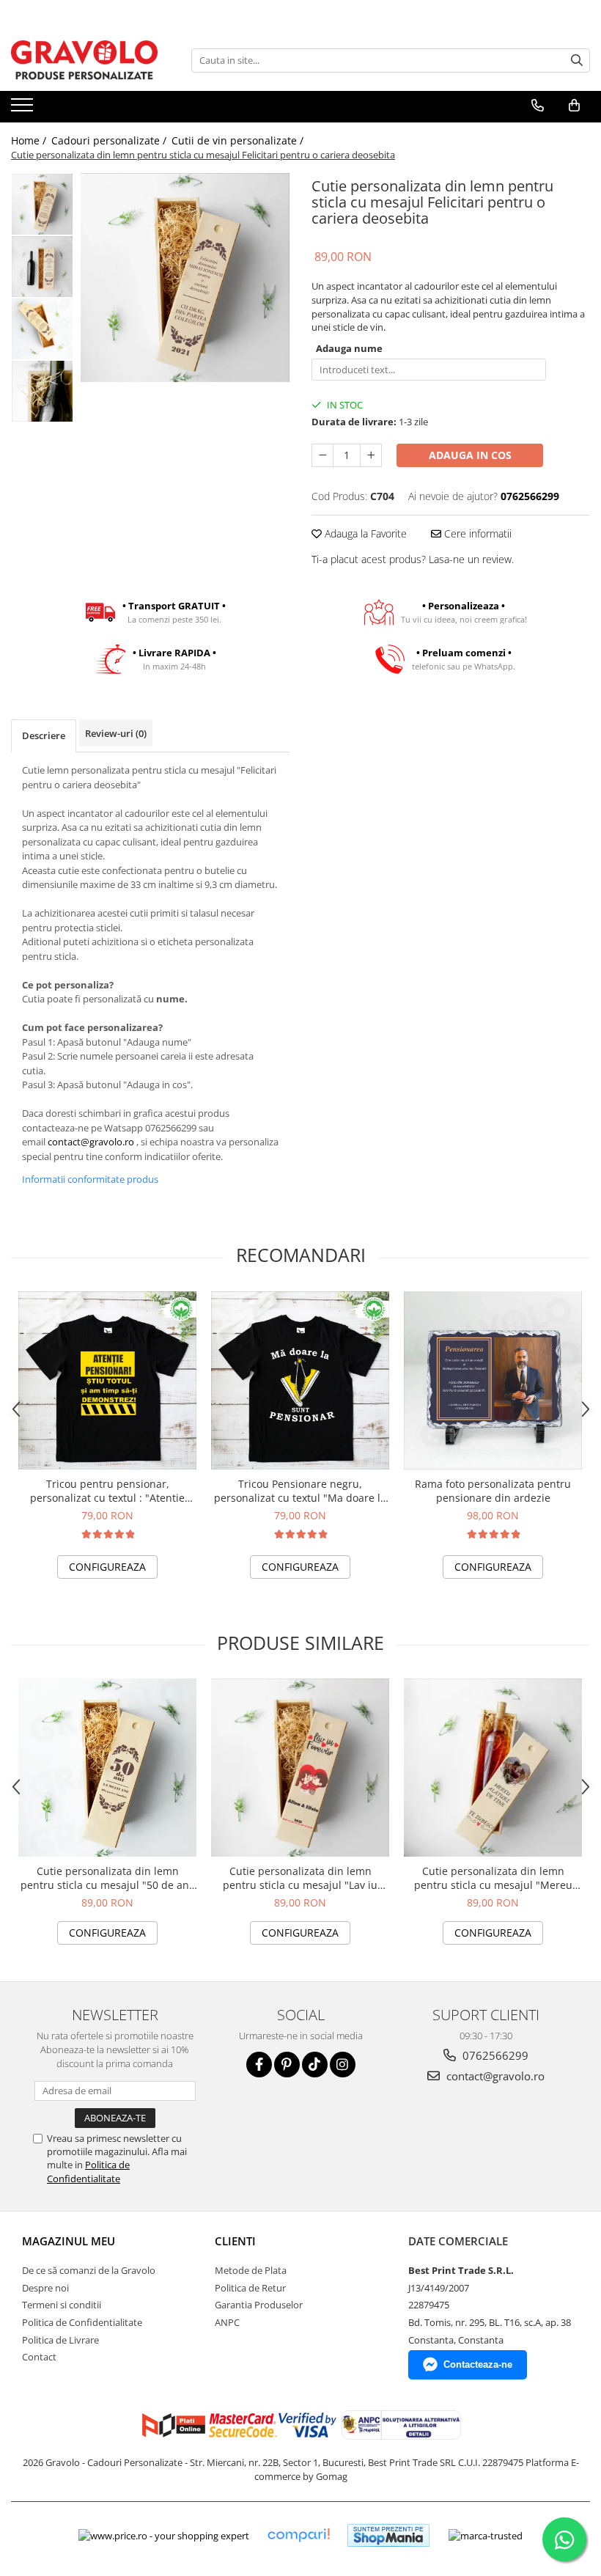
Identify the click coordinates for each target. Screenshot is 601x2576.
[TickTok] (315, 2065)
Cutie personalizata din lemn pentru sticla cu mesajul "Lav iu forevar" (300, 1878)
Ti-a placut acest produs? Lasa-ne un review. (413, 559)
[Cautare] (577, 60)
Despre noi (45, 2288)
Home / (30, 140)
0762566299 (494, 2055)
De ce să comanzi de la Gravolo (89, 2270)
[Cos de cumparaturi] (574, 106)
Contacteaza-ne (478, 2364)
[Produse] (24, 109)
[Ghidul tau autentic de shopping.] (298, 2535)
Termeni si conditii (62, 2305)
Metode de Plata (251, 2270)
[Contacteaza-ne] (538, 106)
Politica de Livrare (60, 2340)
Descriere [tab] (44, 735)
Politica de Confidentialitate (88, 2171)
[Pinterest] (287, 2065)
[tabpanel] (185, 278)
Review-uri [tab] (116, 733)
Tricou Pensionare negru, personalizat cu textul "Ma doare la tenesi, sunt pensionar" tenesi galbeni (300, 1491)
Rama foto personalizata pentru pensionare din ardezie (493, 1491)
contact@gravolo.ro (91, 1142)
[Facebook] (259, 2065)
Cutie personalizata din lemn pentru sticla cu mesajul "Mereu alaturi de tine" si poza (493, 1878)
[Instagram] (343, 2065)
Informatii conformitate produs (90, 1179)
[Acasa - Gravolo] (84, 60)
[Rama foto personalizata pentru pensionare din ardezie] (493, 1380)
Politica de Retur (250, 2288)
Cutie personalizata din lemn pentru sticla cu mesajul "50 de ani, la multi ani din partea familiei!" (108, 1878)
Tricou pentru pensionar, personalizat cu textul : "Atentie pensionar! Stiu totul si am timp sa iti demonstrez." (107, 1491)
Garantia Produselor (259, 2305)
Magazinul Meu (69, 2241)
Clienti (235, 2241)
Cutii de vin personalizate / (239, 140)
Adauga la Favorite (364, 533)
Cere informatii (476, 533)
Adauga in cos (470, 455)
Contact (39, 2357)
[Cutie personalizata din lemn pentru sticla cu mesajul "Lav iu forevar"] (300, 1768)
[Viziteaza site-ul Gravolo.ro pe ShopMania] (388, 2535)
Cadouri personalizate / (110, 140)
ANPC (227, 2322)
